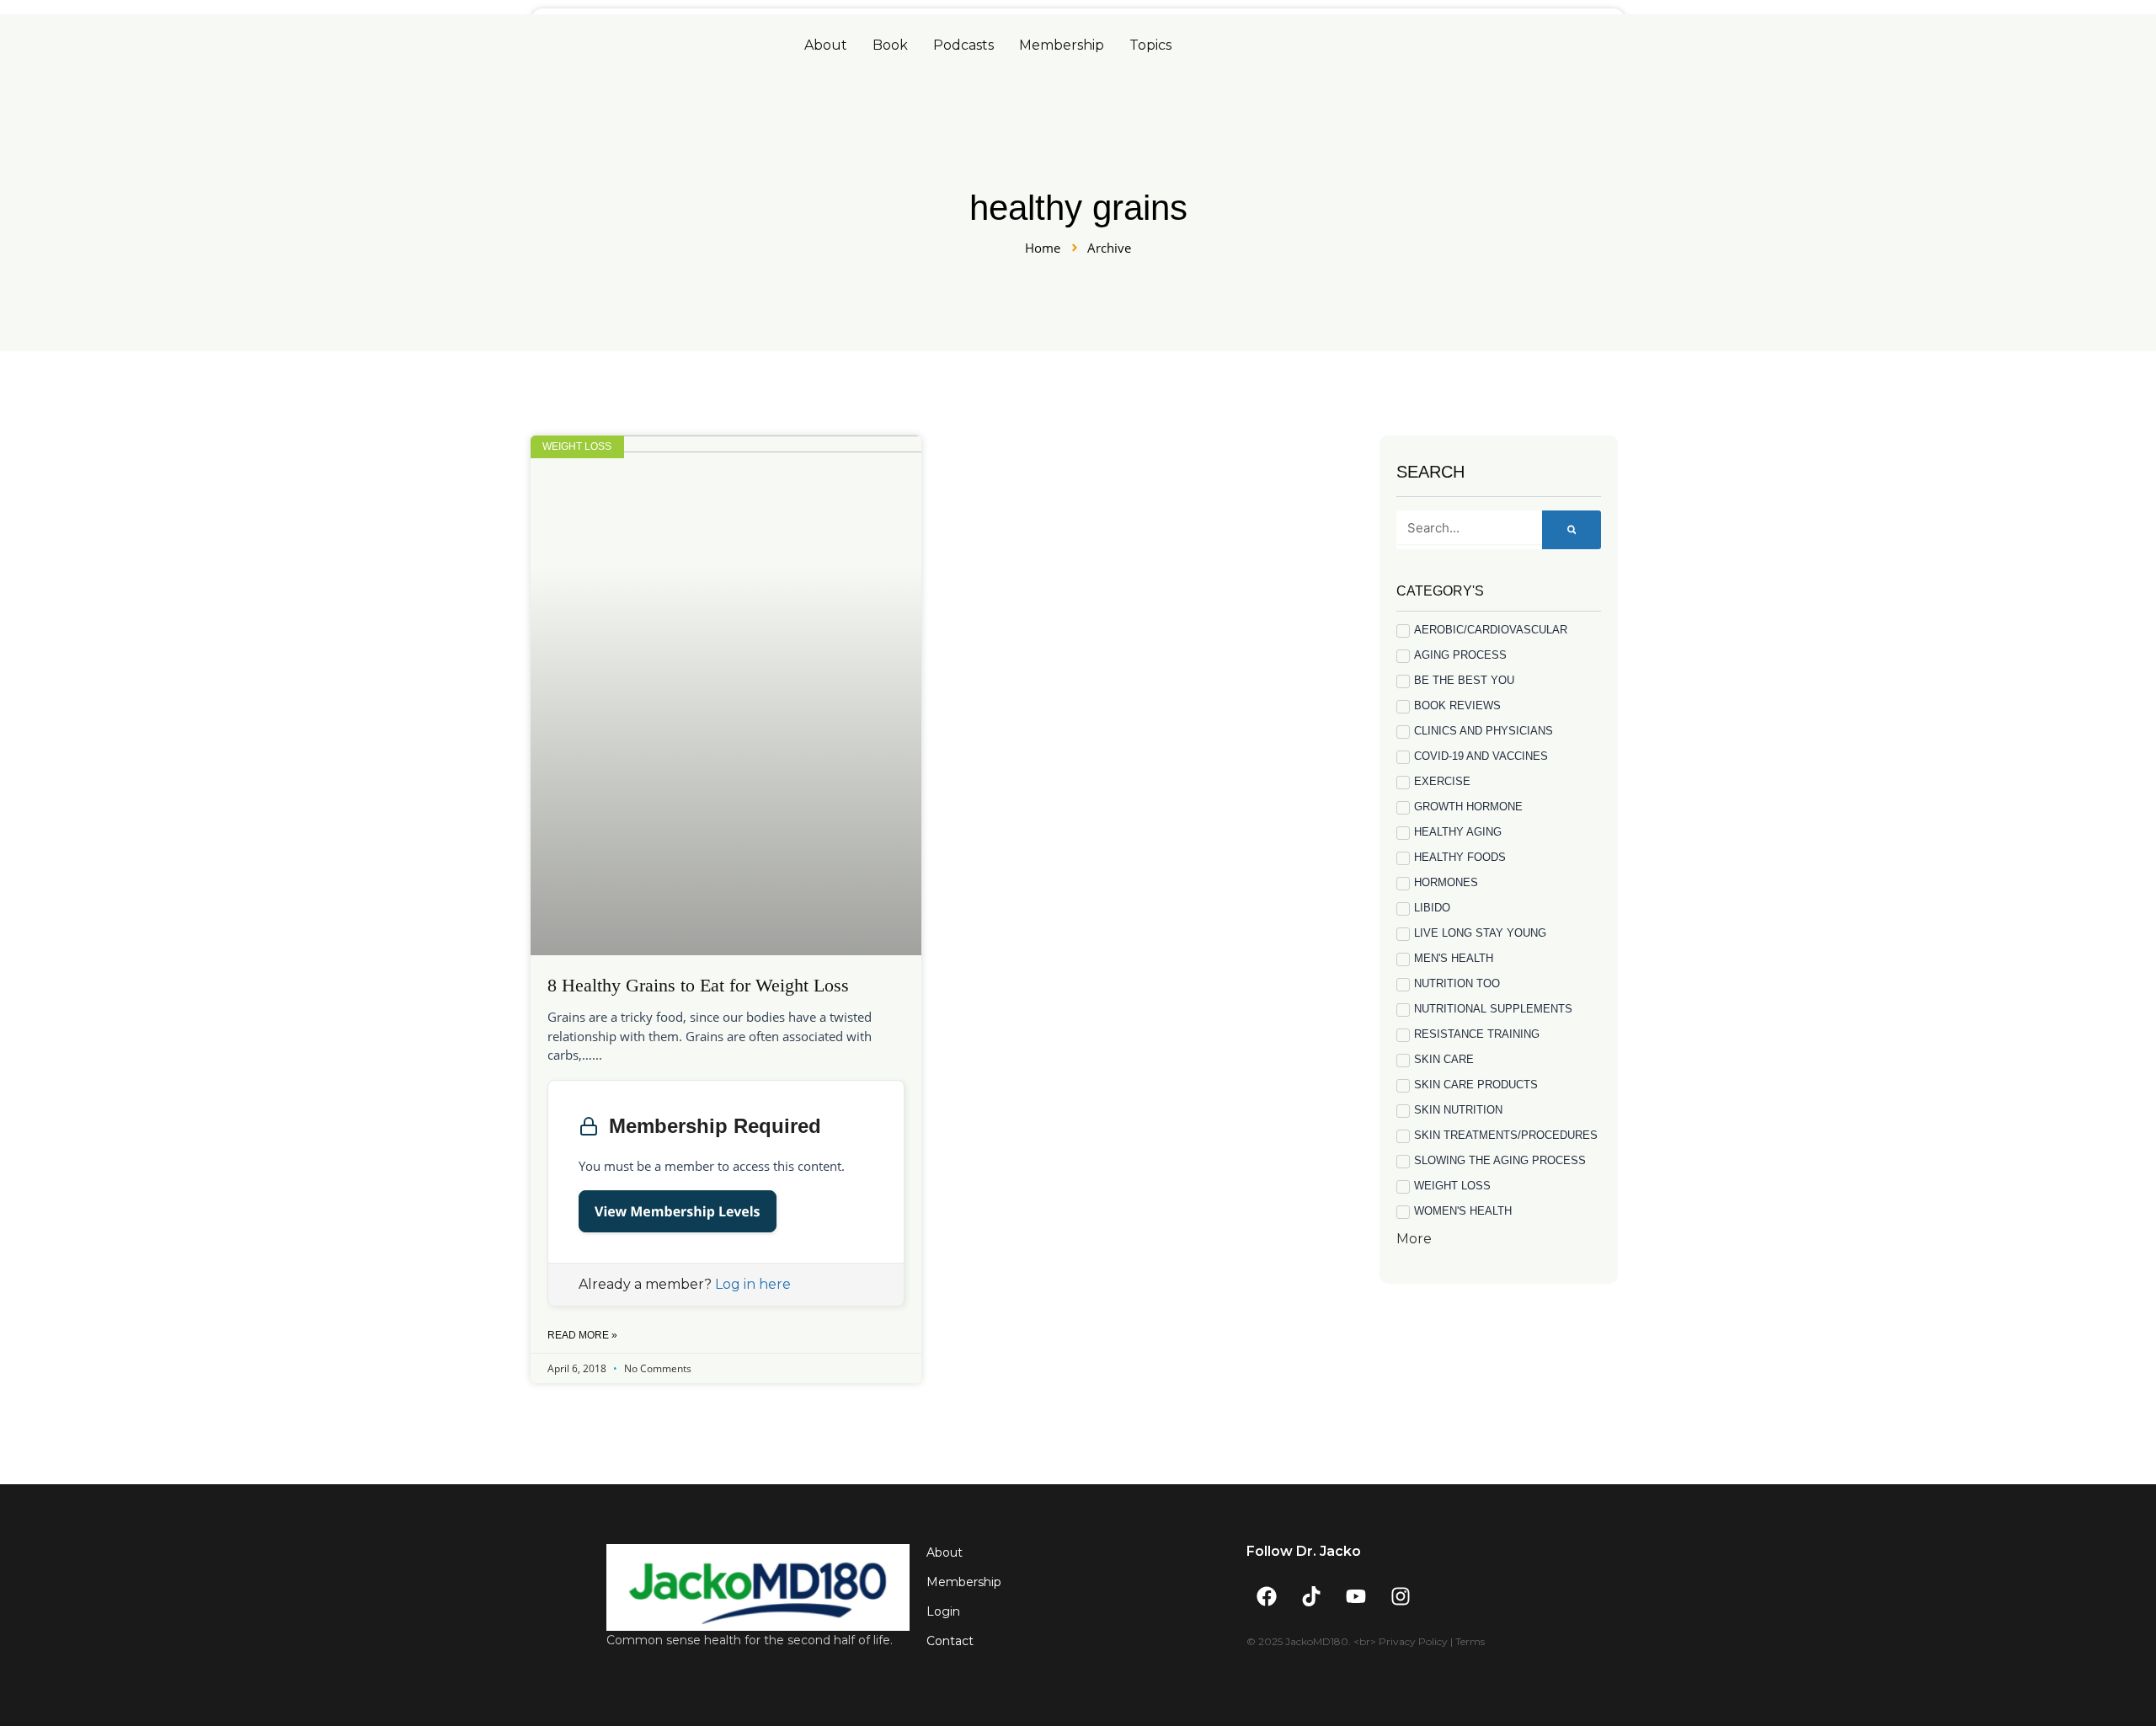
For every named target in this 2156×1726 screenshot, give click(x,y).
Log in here (753, 1284)
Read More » (582, 1335)
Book (890, 45)
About (826, 45)
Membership (1062, 45)
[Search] (1572, 530)
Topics (1150, 45)
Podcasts (963, 45)
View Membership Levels (678, 1211)
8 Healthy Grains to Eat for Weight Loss (698, 985)
